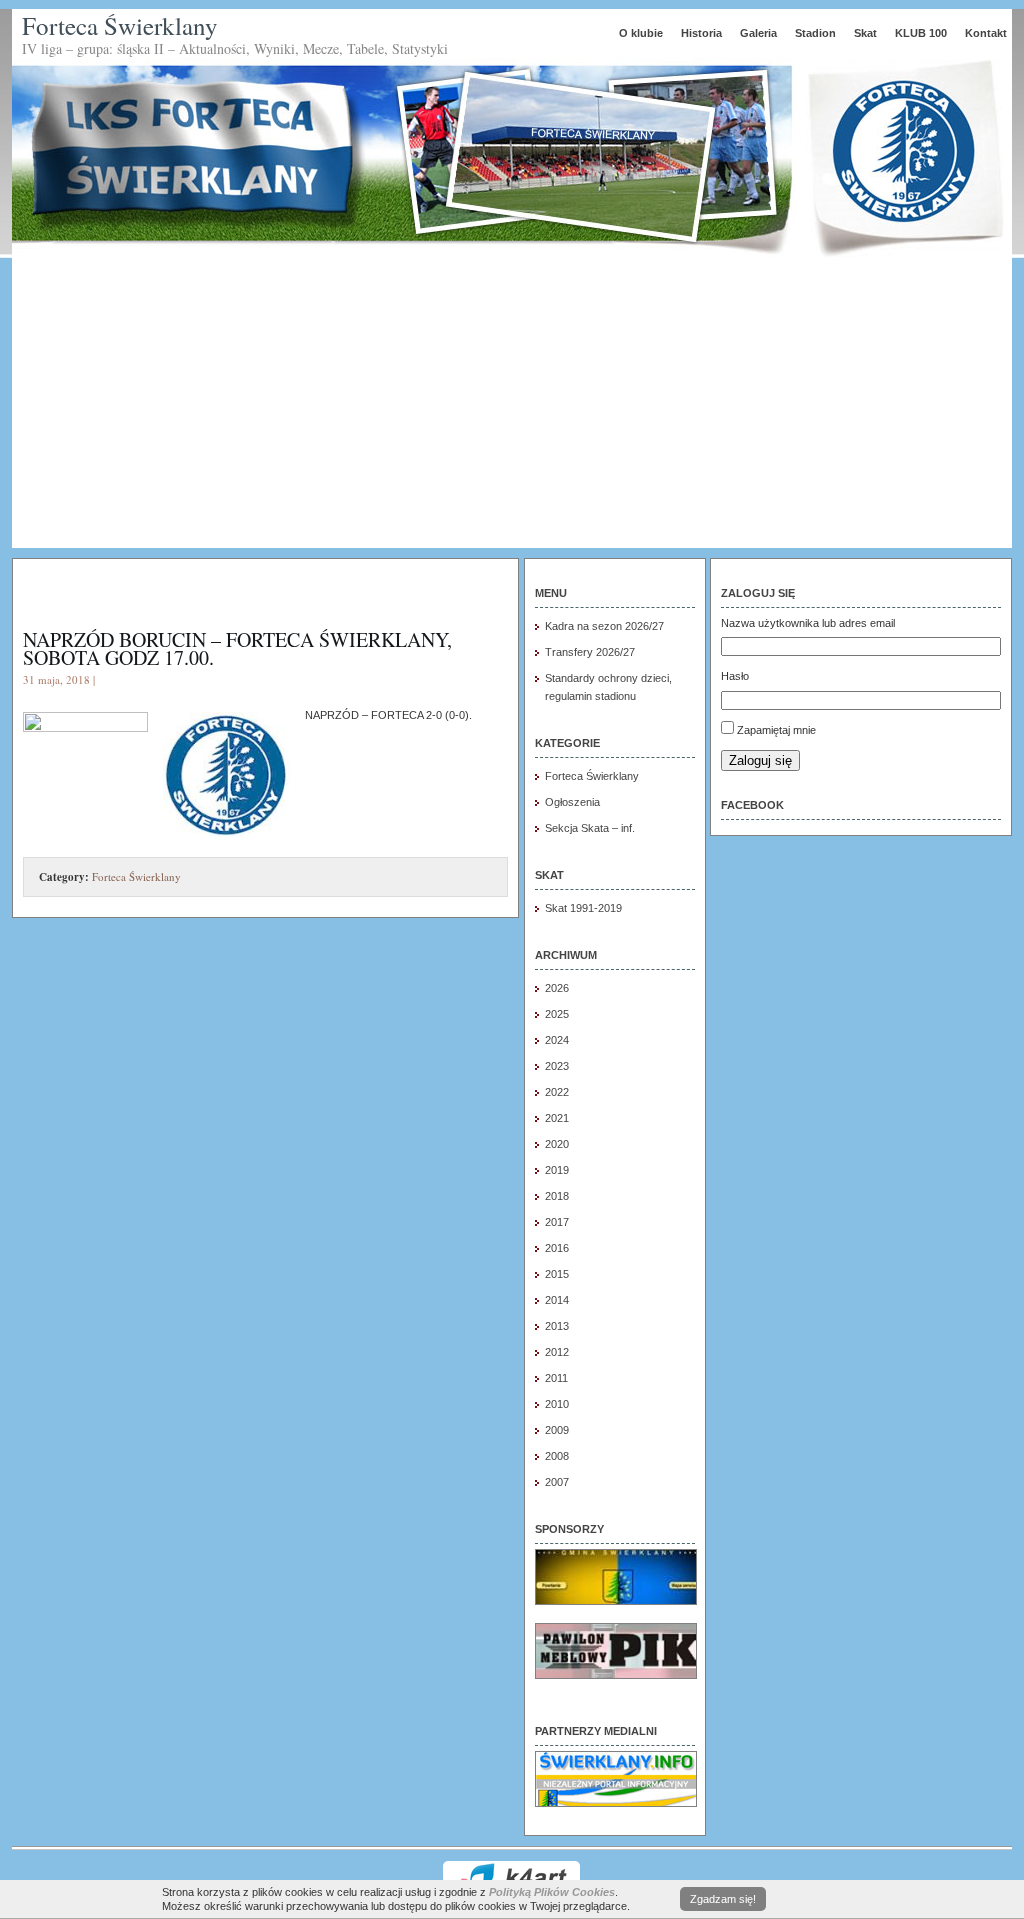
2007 (557, 1482)
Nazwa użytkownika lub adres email (808, 623)
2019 (557, 1170)
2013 (557, 1326)
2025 (557, 1014)
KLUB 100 (921, 33)
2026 (557, 988)
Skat (865, 33)
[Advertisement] (512, 408)
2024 (557, 1040)
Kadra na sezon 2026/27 (604, 626)
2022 (557, 1092)
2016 (557, 1248)
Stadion (815, 33)
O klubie (641, 33)
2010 (557, 1404)
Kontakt (986, 33)
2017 (557, 1222)
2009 (557, 1430)
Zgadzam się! (723, 1899)
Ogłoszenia (572, 802)
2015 (557, 1274)
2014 (557, 1300)
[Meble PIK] (616, 1675)
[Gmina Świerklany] (616, 1601)
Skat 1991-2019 (583, 908)
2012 (557, 1352)
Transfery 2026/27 (590, 652)
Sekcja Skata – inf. (590, 828)
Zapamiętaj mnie (776, 730)
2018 (557, 1196)
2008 (557, 1456)
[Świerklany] (616, 1803)
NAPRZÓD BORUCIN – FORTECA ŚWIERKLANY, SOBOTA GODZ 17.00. (237, 648)
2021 (557, 1118)
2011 (556, 1378)
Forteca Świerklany (120, 25)
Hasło (735, 676)
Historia (701, 33)
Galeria (758, 33)
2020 (557, 1144)
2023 (557, 1066)
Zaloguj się (760, 760)
